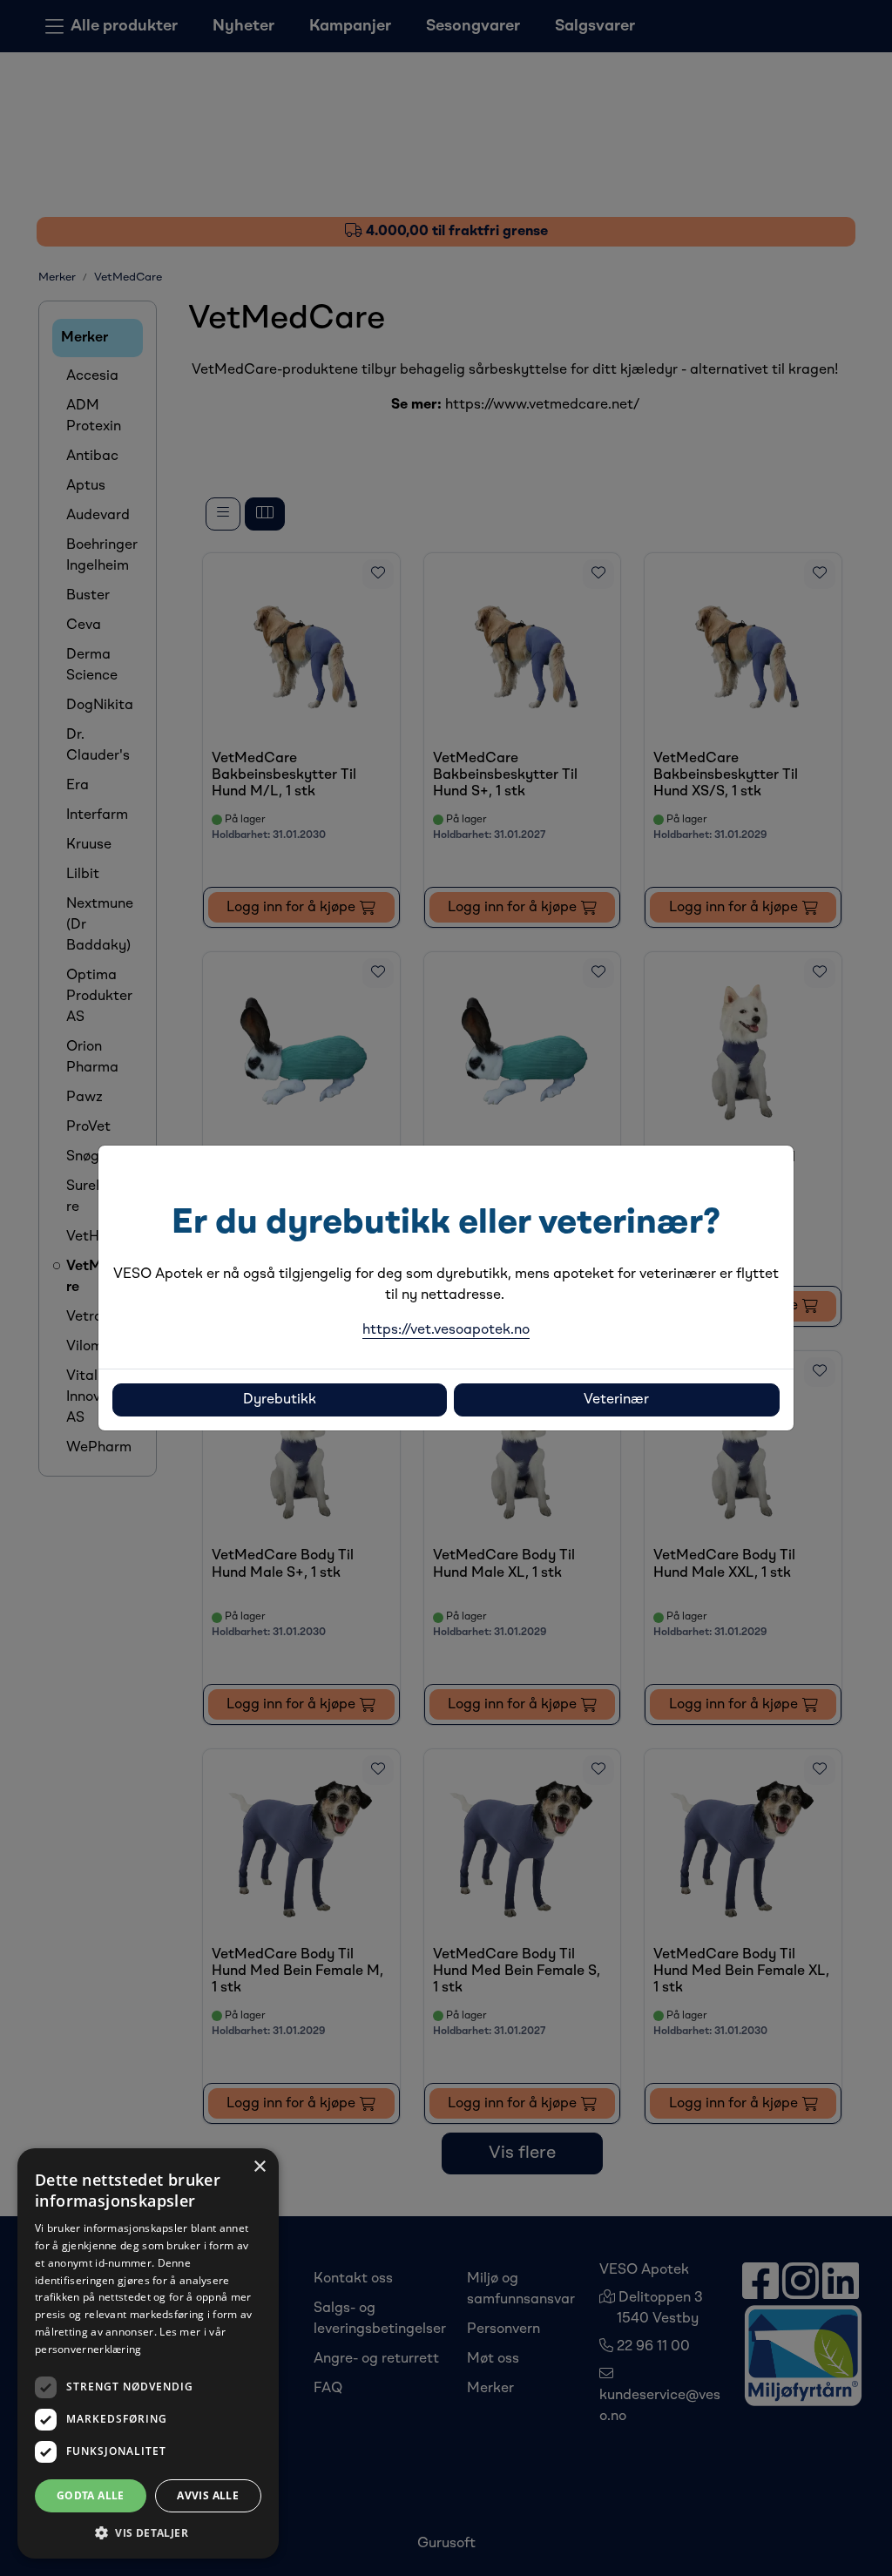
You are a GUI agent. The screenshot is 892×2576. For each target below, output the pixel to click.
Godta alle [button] (91, 2495)
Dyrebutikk (280, 1400)
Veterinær (616, 1400)
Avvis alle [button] (208, 2495)
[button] (148, 2532)
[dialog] (148, 2353)
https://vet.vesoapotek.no (446, 1330)
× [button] (259, 2167)
